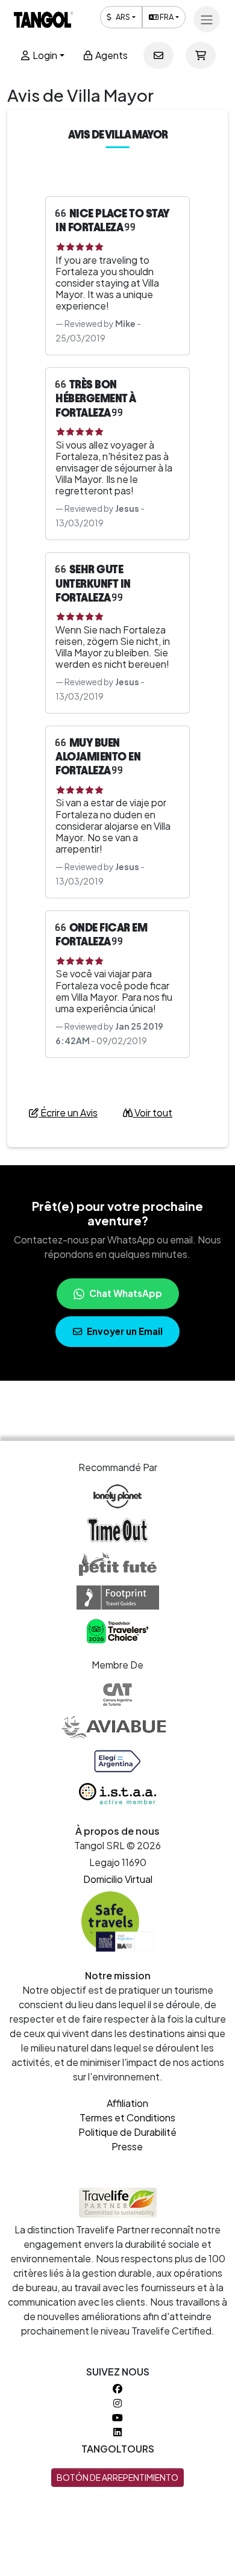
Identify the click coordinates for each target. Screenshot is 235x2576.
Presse (127, 2146)
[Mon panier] (201, 55)
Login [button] (44, 55)
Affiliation (127, 2103)
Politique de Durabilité (127, 2132)
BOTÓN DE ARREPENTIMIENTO (117, 2477)
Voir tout (152, 1112)
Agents (111, 55)
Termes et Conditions (127, 2117)
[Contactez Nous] (158, 55)
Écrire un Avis (68, 1112)
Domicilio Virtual (118, 1879)
